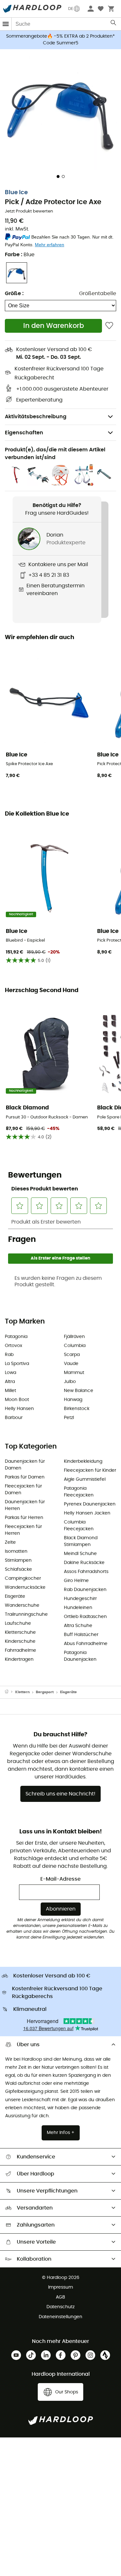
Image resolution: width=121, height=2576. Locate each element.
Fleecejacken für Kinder (90, 1470)
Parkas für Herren (24, 1518)
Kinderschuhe (20, 1641)
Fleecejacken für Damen (23, 1490)
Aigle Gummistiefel (85, 1479)
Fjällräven (74, 1337)
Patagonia (16, 1337)
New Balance (79, 1391)
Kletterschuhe (20, 1632)
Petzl (69, 1418)
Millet (10, 1391)
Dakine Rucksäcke (84, 1563)
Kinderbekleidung (83, 1461)
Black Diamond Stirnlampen (81, 1541)
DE (71, 9)
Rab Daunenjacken (85, 1590)
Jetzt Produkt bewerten (29, 211)
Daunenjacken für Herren (25, 1505)
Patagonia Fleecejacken (79, 1492)
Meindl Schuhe (80, 1554)
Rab (9, 1355)
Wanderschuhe (22, 1605)
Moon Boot (17, 1400)
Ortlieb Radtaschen (85, 1617)
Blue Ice (16, 193)
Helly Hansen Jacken (87, 1513)
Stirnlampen (18, 1560)
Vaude (71, 1364)
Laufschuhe (18, 1623)
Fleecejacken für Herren (23, 1530)
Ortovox (14, 1346)
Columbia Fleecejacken (79, 1526)
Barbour (14, 1418)
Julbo (70, 1382)
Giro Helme (76, 1581)
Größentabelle (98, 294)
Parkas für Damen (25, 1477)
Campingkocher (23, 1578)
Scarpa (72, 1355)
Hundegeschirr (80, 1599)
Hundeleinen (78, 1608)
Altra (10, 1382)
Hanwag (73, 1400)
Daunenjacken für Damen (25, 1465)
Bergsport (45, 1692)
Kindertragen (19, 1659)
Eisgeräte (15, 1596)
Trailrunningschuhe (26, 1614)
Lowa (10, 1373)
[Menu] (6, 24)
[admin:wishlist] (109, 326)
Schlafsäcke (18, 1569)
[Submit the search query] (114, 24)
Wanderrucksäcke (25, 1587)
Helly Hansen (19, 1409)
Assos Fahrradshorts (86, 1572)
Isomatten (16, 1551)
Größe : (14, 294)
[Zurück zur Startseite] (10, 1692)
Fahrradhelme (20, 1650)
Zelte (10, 1542)
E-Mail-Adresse (60, 1879)
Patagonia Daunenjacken (80, 1656)
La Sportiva (17, 1364)
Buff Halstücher (81, 1635)
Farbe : (20, 255)
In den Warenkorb (54, 326)
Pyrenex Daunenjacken (90, 1504)
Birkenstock (77, 1409)
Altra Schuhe (78, 1626)
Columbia (75, 1346)
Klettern (22, 1692)
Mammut (74, 1373)
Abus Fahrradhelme (86, 1644)
